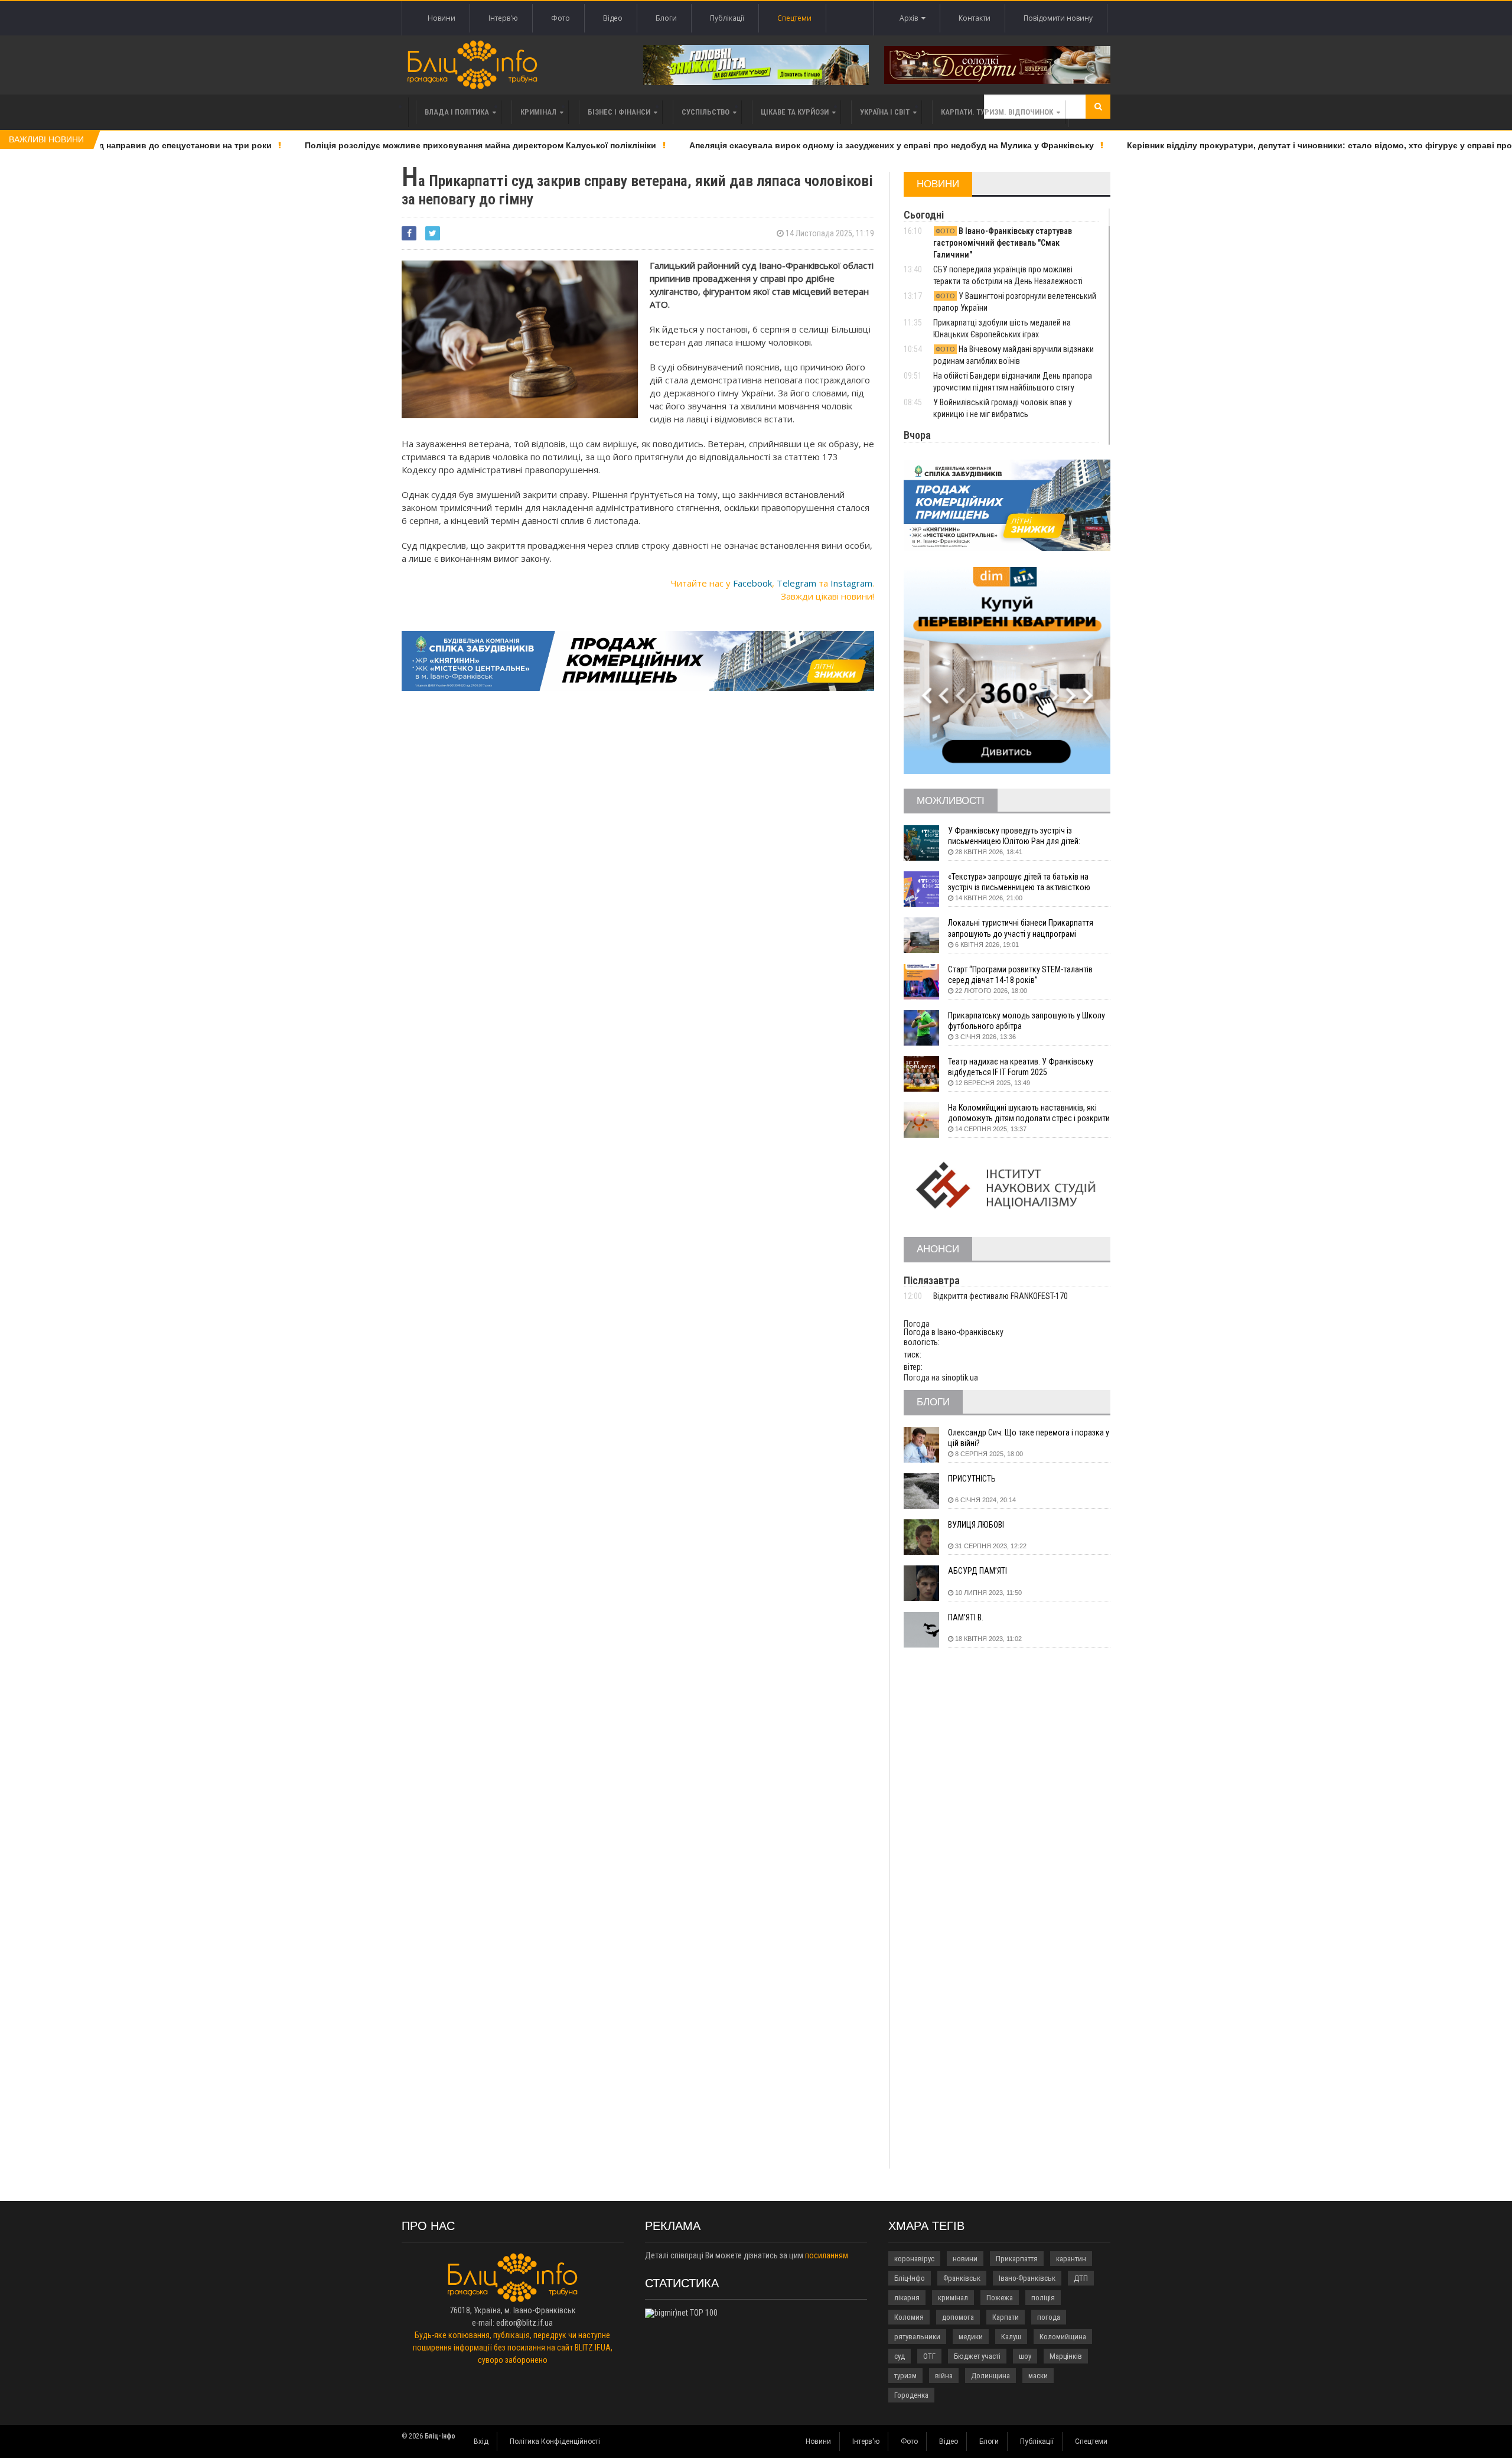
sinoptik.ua (960, 1378)
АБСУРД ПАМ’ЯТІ (977, 1571)
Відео (613, 18)
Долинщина (990, 2376)
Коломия (909, 2317)
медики (971, 2337)
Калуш (1011, 2337)
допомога (958, 2317)
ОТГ (929, 2356)
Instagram (851, 583)
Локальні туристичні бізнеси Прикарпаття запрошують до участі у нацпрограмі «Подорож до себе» (1021, 928)
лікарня (907, 2298)
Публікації (727, 18)
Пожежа (1000, 2298)
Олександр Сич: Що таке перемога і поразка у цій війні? (1029, 1438)
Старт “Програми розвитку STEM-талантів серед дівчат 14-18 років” (1020, 975)
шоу (1025, 2356)
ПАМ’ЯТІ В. (966, 1617)
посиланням (827, 2255)
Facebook (752, 583)
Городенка (911, 2395)
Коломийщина (1063, 2337)
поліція (1043, 2298)
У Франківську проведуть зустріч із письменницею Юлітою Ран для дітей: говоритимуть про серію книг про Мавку (1019, 836)
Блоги (666, 18)
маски (1038, 2376)
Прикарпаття (1017, 2259)
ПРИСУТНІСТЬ (972, 1479)
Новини (441, 18)
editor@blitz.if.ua (524, 2323)
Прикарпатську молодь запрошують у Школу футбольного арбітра (1027, 1021)
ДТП (1081, 2278)
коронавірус (914, 2259)
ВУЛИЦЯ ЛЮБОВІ (976, 1525)
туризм (905, 2376)
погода (1049, 2317)
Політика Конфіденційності (555, 2441)
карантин (1071, 2259)
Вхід (481, 2441)
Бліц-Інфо (910, 2278)
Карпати (1006, 2317)
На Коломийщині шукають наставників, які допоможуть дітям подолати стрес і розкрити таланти (1029, 1113)
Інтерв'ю (503, 18)
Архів (910, 18)
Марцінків (1066, 2356)
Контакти (975, 18)
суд (900, 2356)
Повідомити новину (1058, 18)
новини (965, 2259)
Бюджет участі (977, 2356)
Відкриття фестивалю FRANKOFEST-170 (1001, 1296)
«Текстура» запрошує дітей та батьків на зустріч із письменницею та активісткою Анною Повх (1019, 882)
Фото (561, 18)
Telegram (796, 583)
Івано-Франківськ (1027, 2278)
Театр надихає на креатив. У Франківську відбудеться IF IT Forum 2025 (1021, 1067)
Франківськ (962, 2278)
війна (944, 2376)
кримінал (953, 2298)
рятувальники (917, 2337)
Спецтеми (794, 18)
